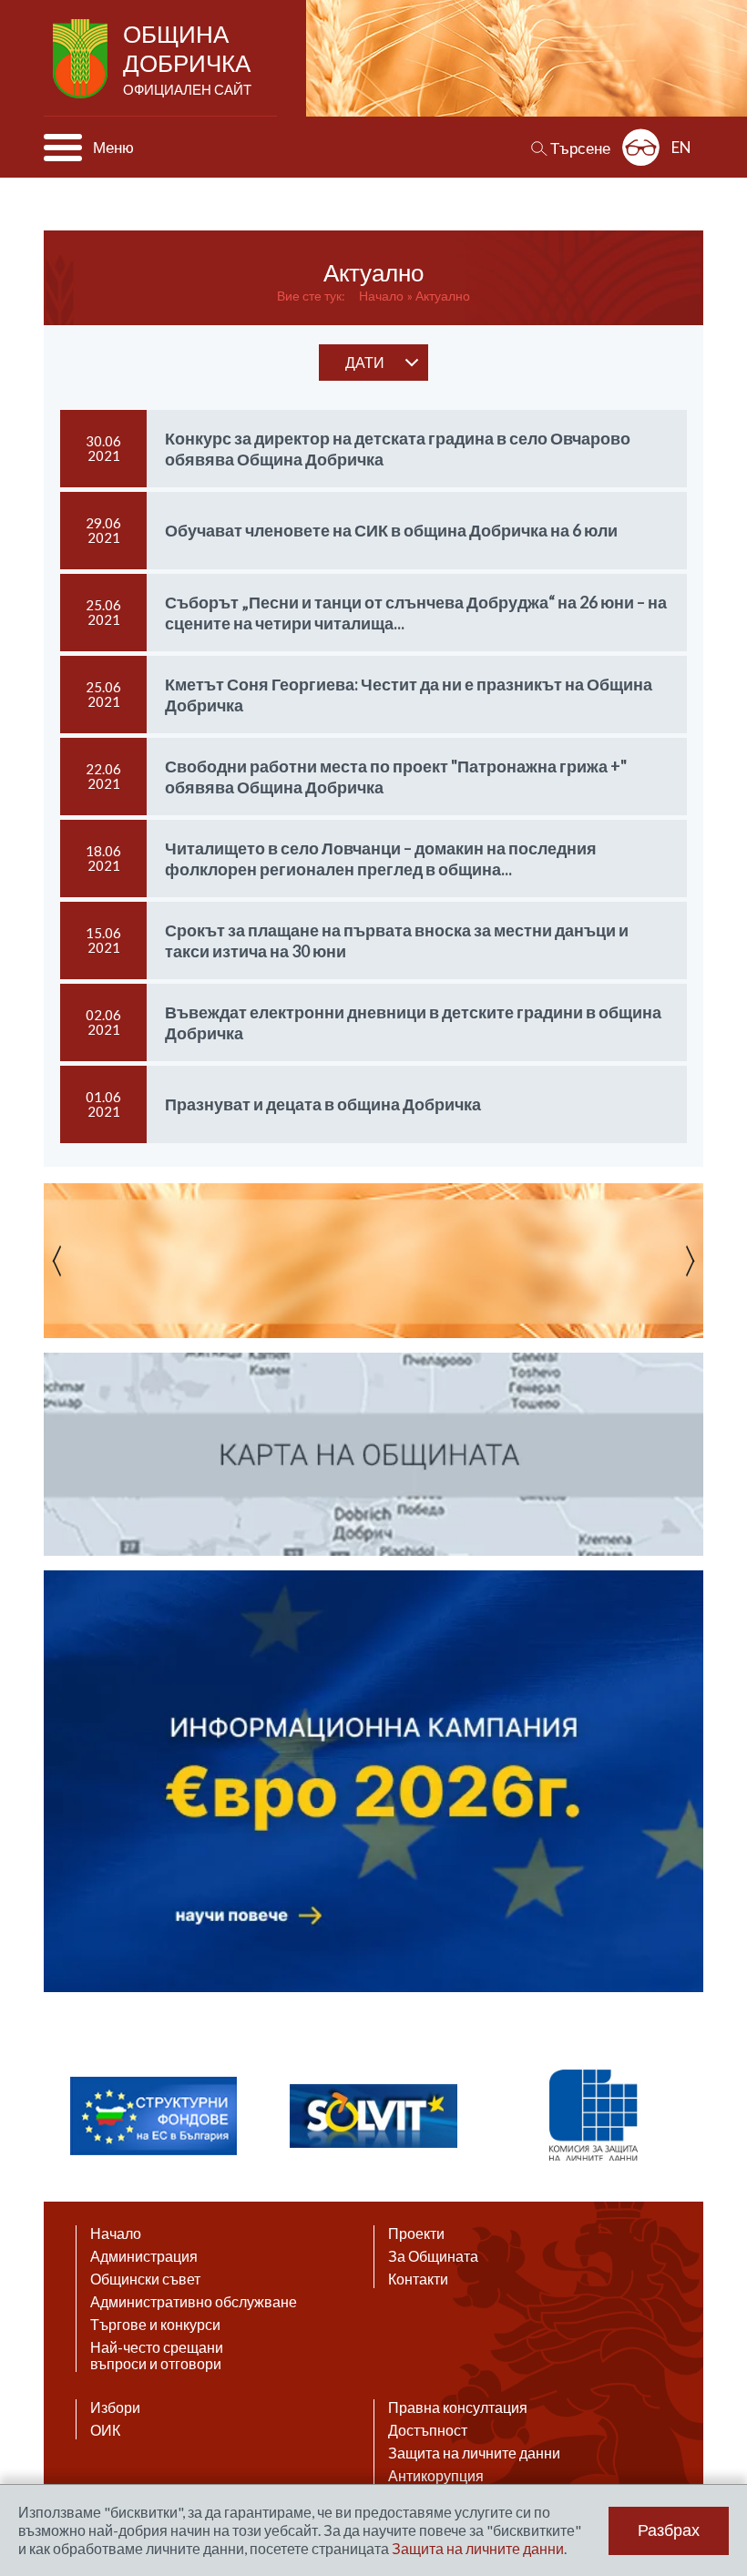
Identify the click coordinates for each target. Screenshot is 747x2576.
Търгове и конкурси (155, 2325)
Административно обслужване (194, 2302)
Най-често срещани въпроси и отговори (157, 2356)
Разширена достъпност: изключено (641, 147)
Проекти (416, 2234)
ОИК (105, 2430)
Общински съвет (145, 2279)
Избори (115, 2407)
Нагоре (716, 2399)
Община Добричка (187, 58)
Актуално (443, 296)
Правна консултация (458, 2407)
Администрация (144, 2256)
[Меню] (63, 148)
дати (365, 362)
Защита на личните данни (474, 2453)
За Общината (433, 2256)
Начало (381, 296)
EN (681, 147)
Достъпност (428, 2430)
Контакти (418, 2279)
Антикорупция (436, 2476)
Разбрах (669, 2530)
